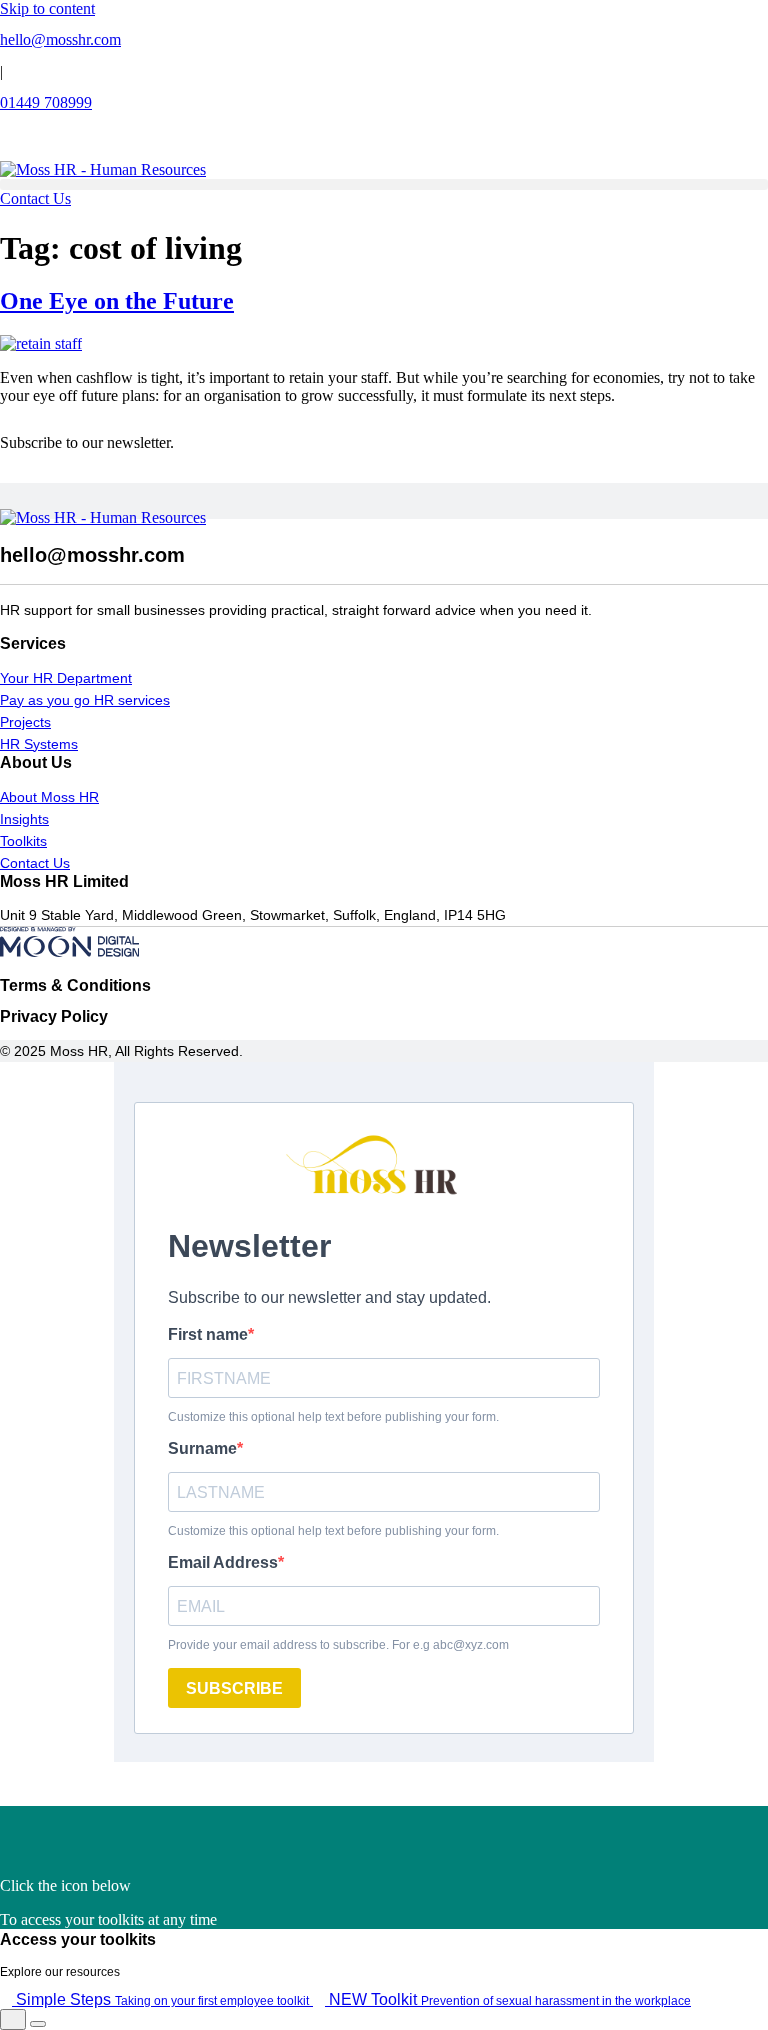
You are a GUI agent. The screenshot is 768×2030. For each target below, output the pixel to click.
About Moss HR (49, 797)
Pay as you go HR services (85, 700)
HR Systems (39, 744)
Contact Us (35, 863)
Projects (25, 722)
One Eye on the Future (117, 301)
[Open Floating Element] (13, 2019)
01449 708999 (46, 102)
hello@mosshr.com (60, 39)
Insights (24, 819)
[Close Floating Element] (38, 2024)
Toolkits (23, 841)
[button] (384, 184)
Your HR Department (66, 678)
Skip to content (47, 8)
